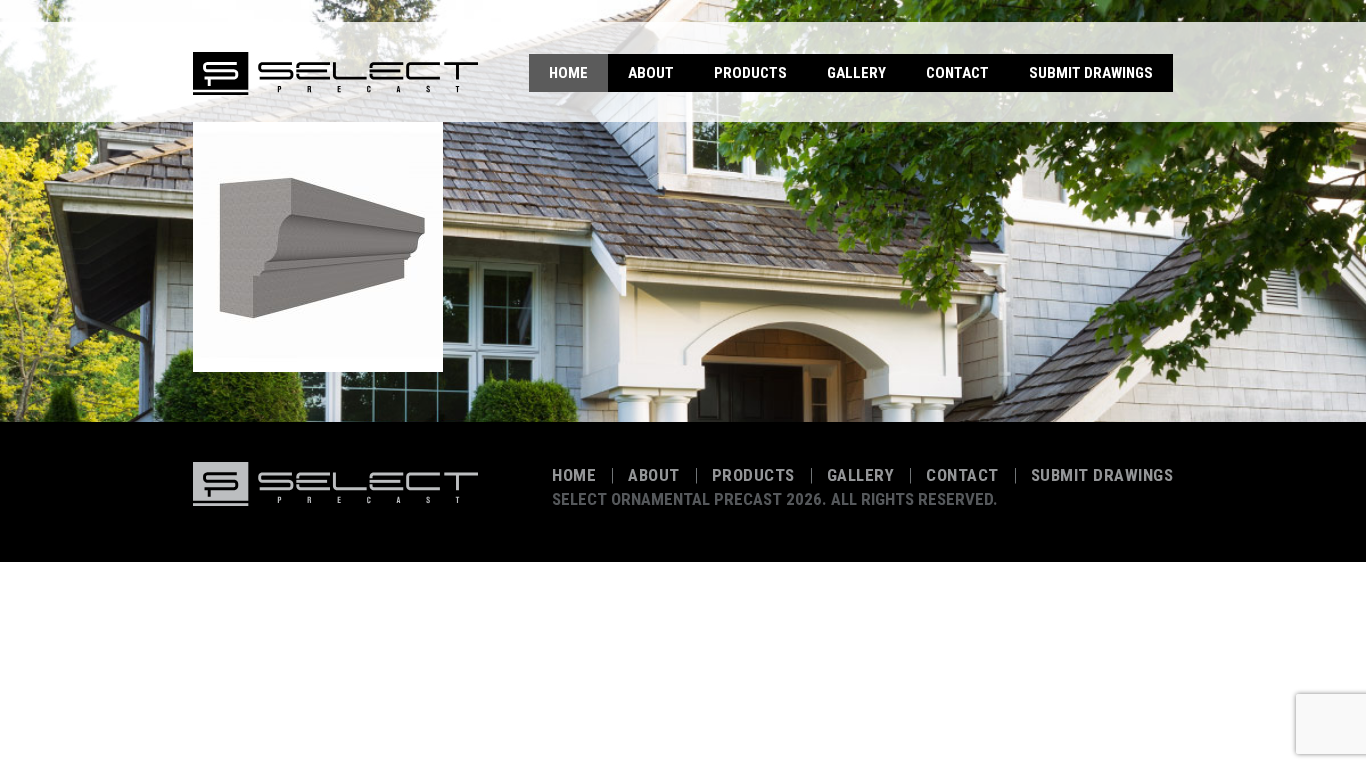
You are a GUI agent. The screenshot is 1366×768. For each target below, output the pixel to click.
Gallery (856, 73)
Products (750, 73)
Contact (957, 73)
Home (568, 73)
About (651, 73)
